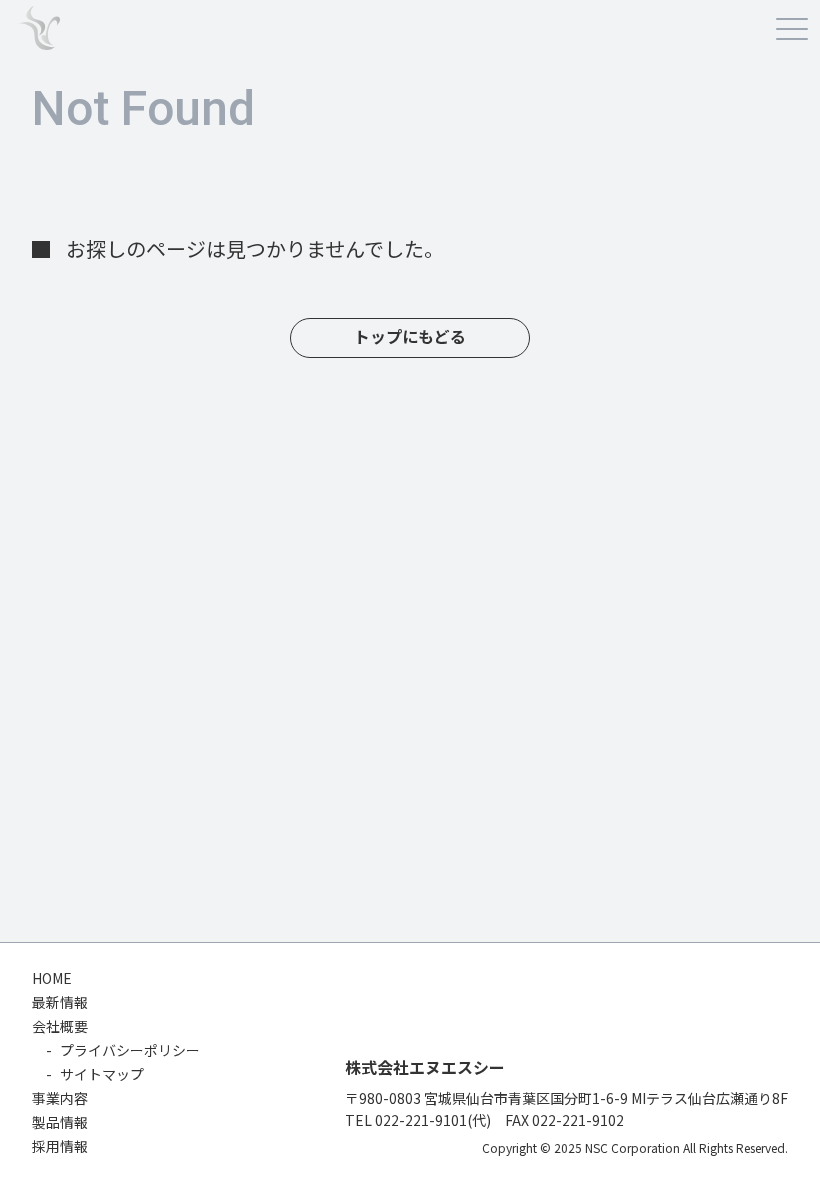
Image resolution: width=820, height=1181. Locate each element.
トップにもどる (410, 337)
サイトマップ (102, 1074)
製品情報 (60, 1122)
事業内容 (60, 1098)
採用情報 (60, 1146)
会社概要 (60, 1026)
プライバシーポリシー (130, 1050)
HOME (52, 978)
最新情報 (60, 1002)
